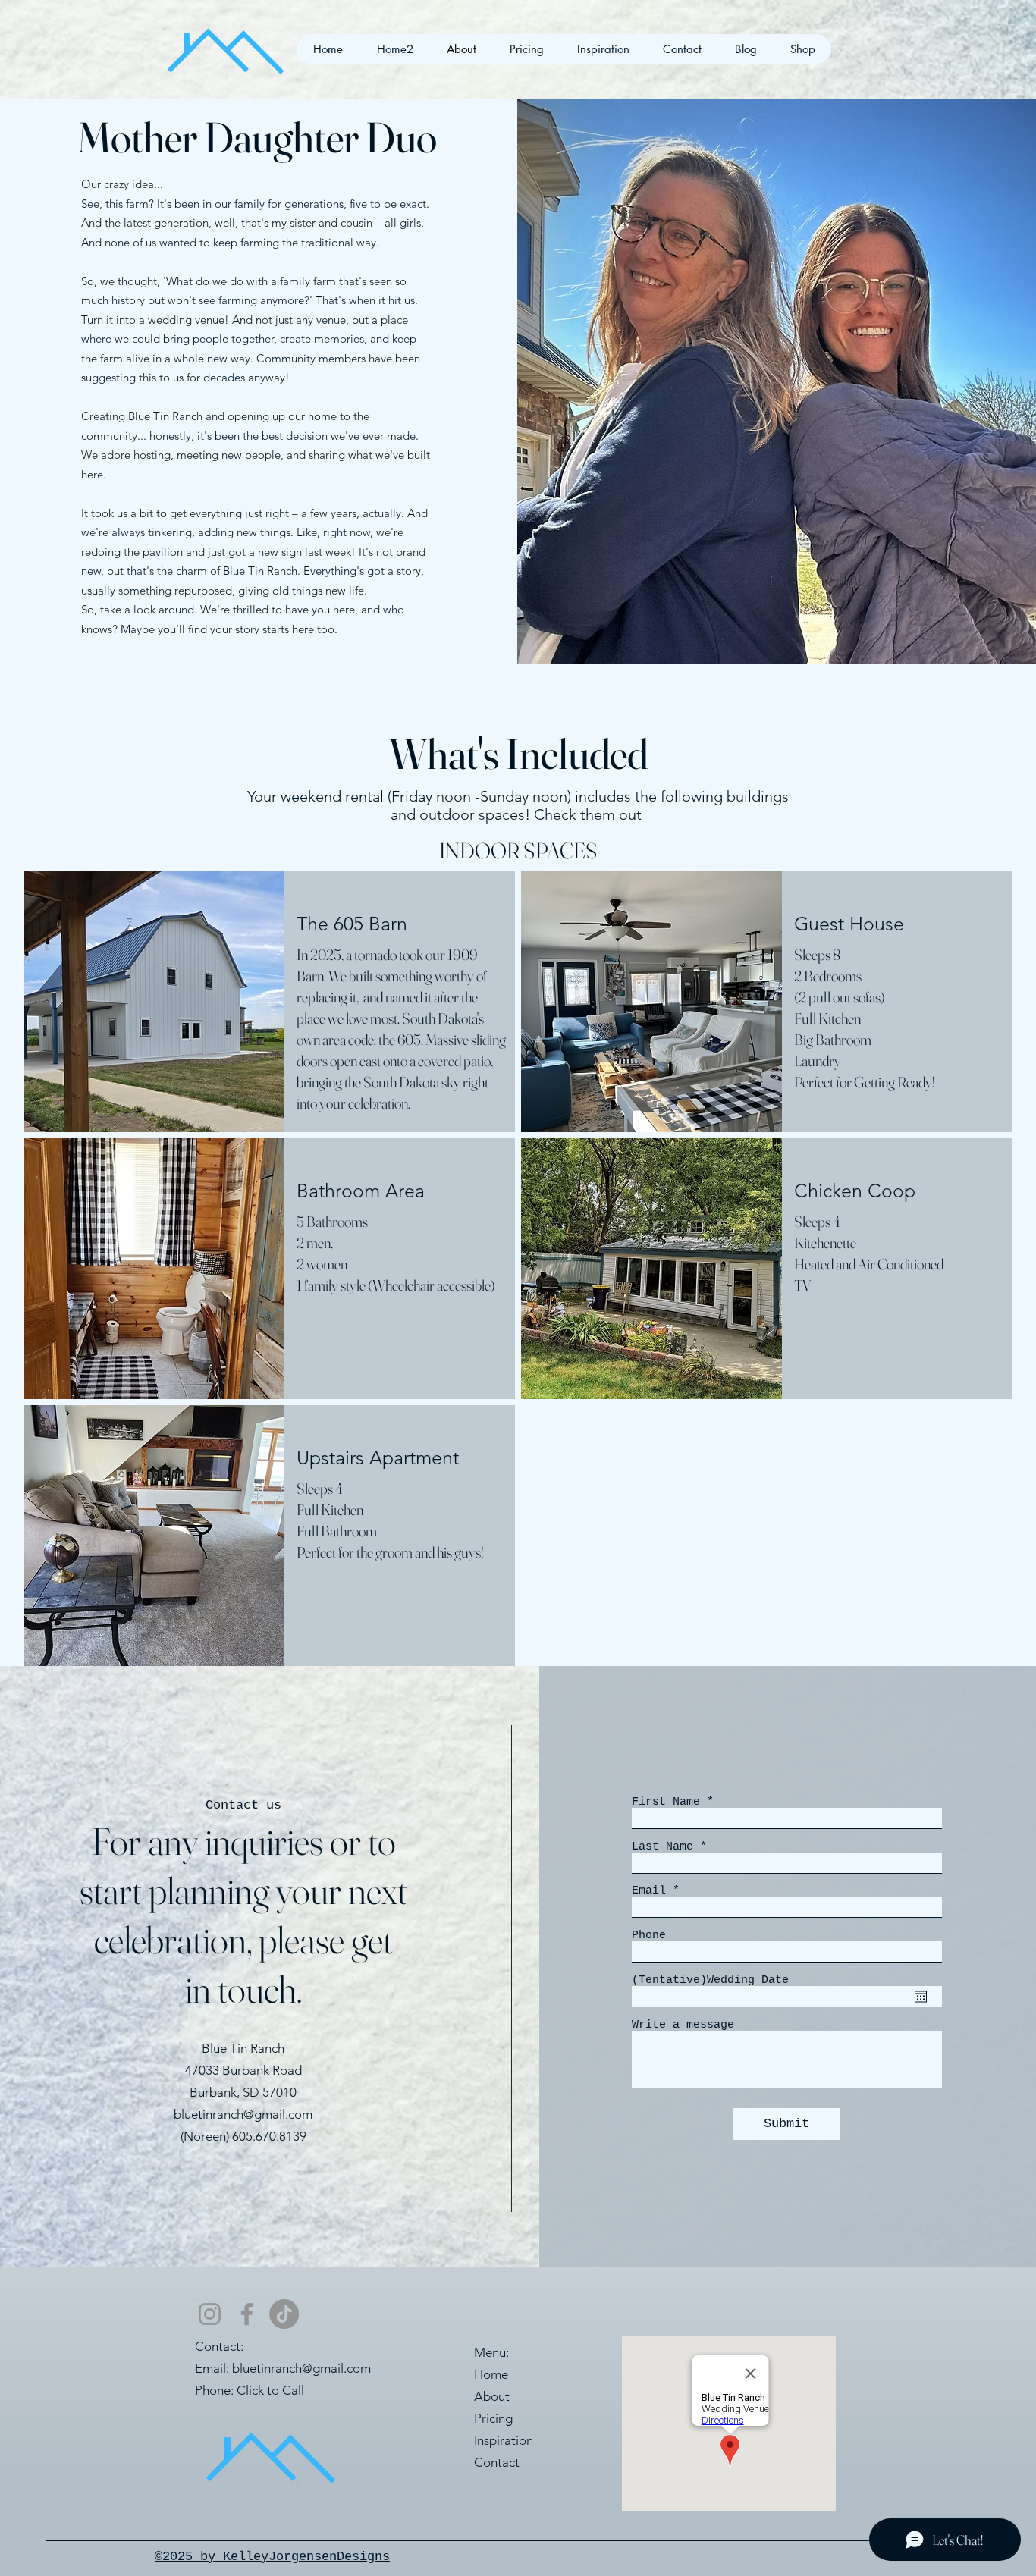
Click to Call (270, 2390)
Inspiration (504, 2440)
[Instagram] (210, 2314)
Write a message (683, 2025)
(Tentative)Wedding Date (710, 1980)
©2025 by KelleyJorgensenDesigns (272, 2557)
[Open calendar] (921, 1997)
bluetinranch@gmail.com (243, 2114)
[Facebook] (247, 2314)
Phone (649, 1936)
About (492, 2396)
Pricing (493, 2418)
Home (491, 2374)
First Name (666, 1802)
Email (649, 1891)
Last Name (662, 1847)
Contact (497, 2462)
